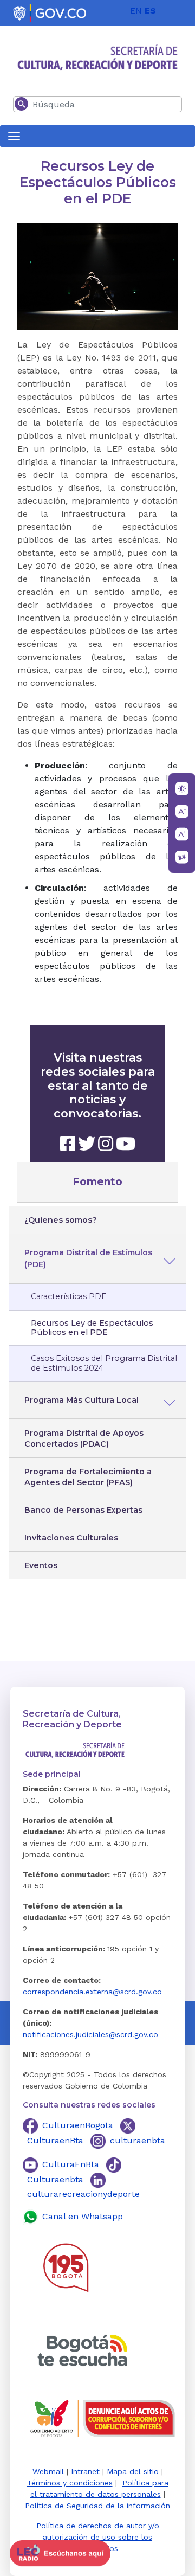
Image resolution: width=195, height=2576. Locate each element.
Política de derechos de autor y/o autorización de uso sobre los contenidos (98, 2537)
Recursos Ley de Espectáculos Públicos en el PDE (92, 1328)
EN (136, 11)
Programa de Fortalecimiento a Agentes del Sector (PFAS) (88, 1477)
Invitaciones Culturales (71, 1538)
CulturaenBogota (78, 2125)
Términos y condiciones (70, 2483)
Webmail (48, 2471)
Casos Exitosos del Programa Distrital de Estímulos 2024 (104, 1363)
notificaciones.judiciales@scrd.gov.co (90, 2034)
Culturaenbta (55, 2179)
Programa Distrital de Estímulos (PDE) (88, 1258)
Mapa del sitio (133, 2471)
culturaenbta (138, 2140)
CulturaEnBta (71, 2164)
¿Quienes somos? (61, 1220)
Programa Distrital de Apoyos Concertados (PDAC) (84, 1438)
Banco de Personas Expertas (83, 1510)
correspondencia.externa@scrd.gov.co (92, 1992)
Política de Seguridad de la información (97, 2506)
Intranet (85, 2471)
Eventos (41, 1565)
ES (150, 11)
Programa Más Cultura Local (82, 1400)
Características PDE (69, 1296)
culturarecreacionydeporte (83, 2194)
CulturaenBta (55, 2140)
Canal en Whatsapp (83, 2216)
